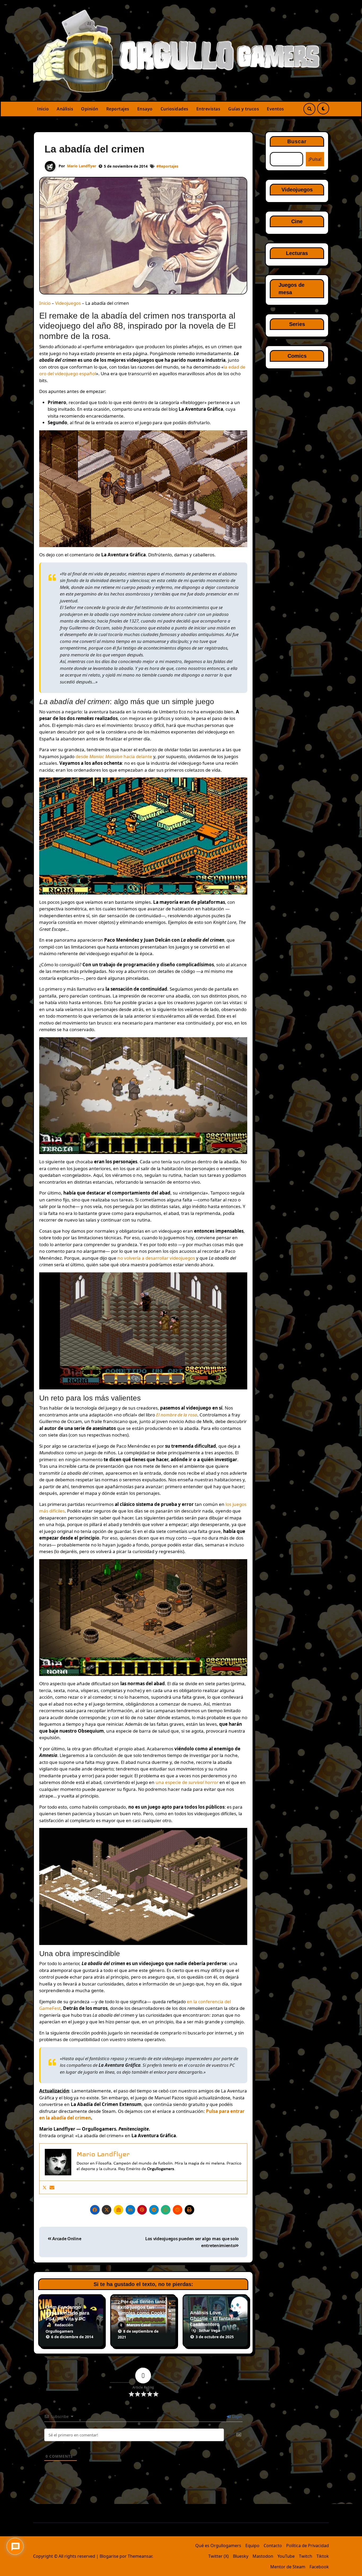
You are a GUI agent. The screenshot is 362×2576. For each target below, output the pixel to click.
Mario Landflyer (82, 166)
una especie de (187, 1782)
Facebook (319, 2567)
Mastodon (263, 2556)
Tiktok (323, 2556)
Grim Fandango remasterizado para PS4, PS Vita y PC (67, 2313)
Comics (297, 356)
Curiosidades (175, 109)
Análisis (65, 109)
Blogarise (109, 2556)
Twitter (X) (218, 2556)
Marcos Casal (139, 2325)
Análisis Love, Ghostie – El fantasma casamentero (215, 2318)
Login (237, 2416)
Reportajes (118, 109)
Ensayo (145, 109)
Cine (297, 221)
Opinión (90, 109)
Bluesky (241, 2556)
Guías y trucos (244, 109)
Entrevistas (208, 109)
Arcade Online (66, 2239)
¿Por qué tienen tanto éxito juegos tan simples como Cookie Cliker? (142, 2310)
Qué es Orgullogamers (218, 2546)
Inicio (43, 109)
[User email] (52, 2187)
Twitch (306, 2556)
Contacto (273, 2546)
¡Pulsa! (315, 159)
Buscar (297, 141)
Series (297, 324)
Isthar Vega (209, 2330)
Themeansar (140, 2556)
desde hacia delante (114, 756)
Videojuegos (68, 303)
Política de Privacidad (308, 2546)
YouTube (286, 2556)
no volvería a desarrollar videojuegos (156, 1258)
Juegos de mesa (292, 289)
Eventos (275, 109)
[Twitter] (45, 2187)
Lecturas (297, 253)
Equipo (252, 2546)
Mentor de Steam (288, 2567)
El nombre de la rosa (177, 1415)
